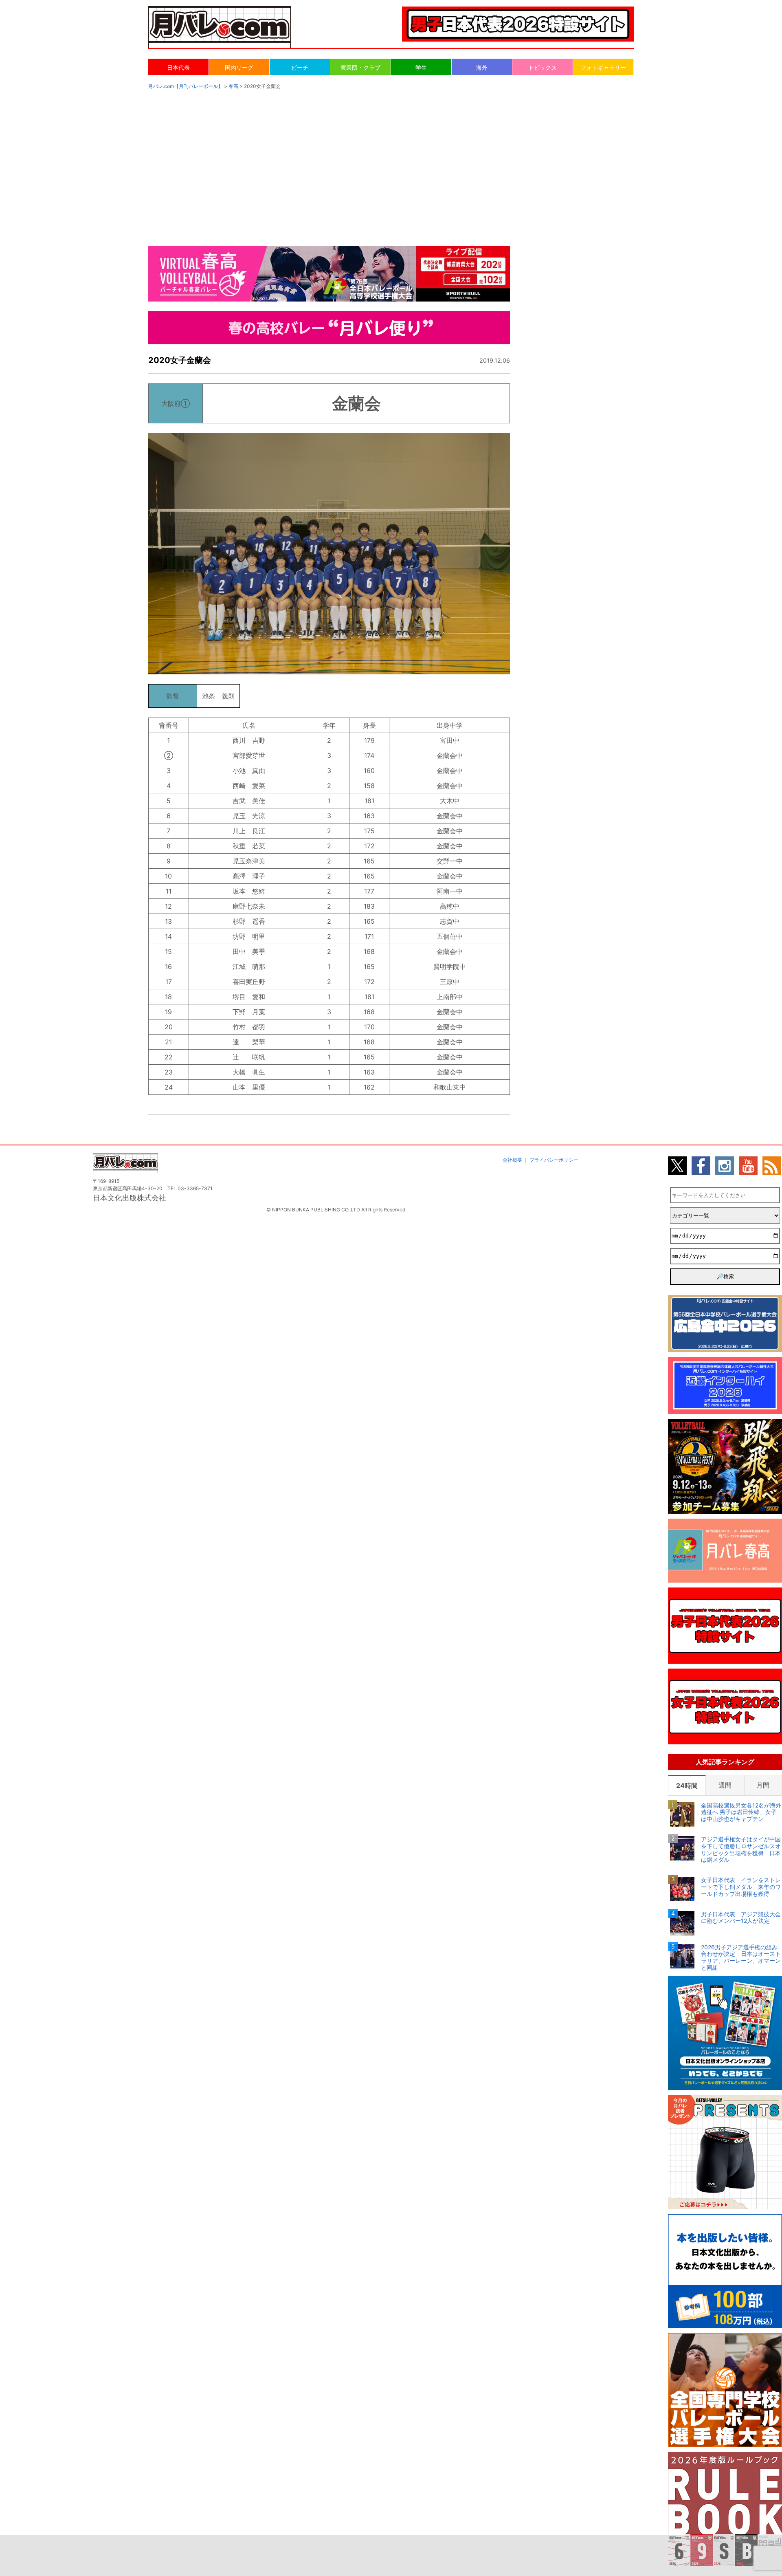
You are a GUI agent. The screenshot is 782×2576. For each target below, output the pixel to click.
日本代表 (178, 67)
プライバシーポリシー (554, 1160)
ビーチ (300, 67)
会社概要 (512, 1160)
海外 (482, 67)
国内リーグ (239, 67)
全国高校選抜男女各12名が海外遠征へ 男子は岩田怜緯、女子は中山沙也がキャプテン (741, 1812)
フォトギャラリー (603, 67)
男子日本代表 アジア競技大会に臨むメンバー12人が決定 (741, 1918)
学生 (421, 67)
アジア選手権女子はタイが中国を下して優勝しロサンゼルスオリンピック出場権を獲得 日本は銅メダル (741, 1849)
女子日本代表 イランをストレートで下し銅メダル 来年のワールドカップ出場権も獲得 (741, 1887)
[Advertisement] (391, 160)
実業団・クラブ (360, 67)
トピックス (543, 67)
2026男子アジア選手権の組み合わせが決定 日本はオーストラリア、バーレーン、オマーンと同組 (741, 1957)
